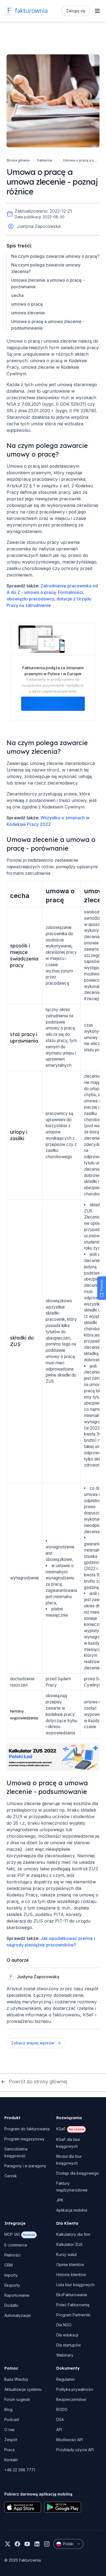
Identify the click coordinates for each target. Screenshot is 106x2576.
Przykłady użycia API (75, 2450)
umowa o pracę (27, 304)
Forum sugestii (17, 2399)
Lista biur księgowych (75, 2285)
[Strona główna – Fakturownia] (26, 11)
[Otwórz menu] (97, 11)
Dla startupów (68, 2345)
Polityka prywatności (75, 2389)
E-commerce (16, 2245)
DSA (60, 2420)
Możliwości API (70, 2440)
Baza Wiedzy (16, 2379)
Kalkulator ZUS (69, 2244)
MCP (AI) (20, 2234)
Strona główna (18, 160)
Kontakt (11, 2460)
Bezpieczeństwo (71, 2399)
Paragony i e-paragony (25, 2166)
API (59, 2430)
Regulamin (66, 2379)
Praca (10, 2450)
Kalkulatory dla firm (73, 2234)
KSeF (70, 2129)
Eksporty (12, 2285)
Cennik (11, 2176)
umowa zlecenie (28, 313)
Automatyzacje (18, 2315)
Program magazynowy (24, 2139)
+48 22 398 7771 (20, 2470)
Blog (8, 2409)
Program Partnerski (73, 2315)
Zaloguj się (76, 11)
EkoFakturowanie (72, 2295)
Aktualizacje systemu (23, 2389)
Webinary (65, 2355)
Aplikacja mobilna (72, 2210)
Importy (11, 2275)
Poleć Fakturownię (73, 2305)
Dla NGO (64, 2325)
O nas (10, 2430)
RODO (62, 2409)
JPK (60, 2200)
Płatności (12, 2255)
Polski (68, 2544)
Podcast (12, 2420)
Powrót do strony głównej (38, 2081)
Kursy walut (66, 2254)
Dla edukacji (67, 2335)
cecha (17, 295)
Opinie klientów (70, 2265)
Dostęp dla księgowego (78, 2173)
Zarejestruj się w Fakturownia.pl (53, 704)
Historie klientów (71, 2275)
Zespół (11, 2440)
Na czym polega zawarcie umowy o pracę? (55, 256)
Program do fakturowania (27, 2129)
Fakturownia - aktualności (46, 160)
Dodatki (11, 2305)
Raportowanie (17, 2295)
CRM (9, 2265)
